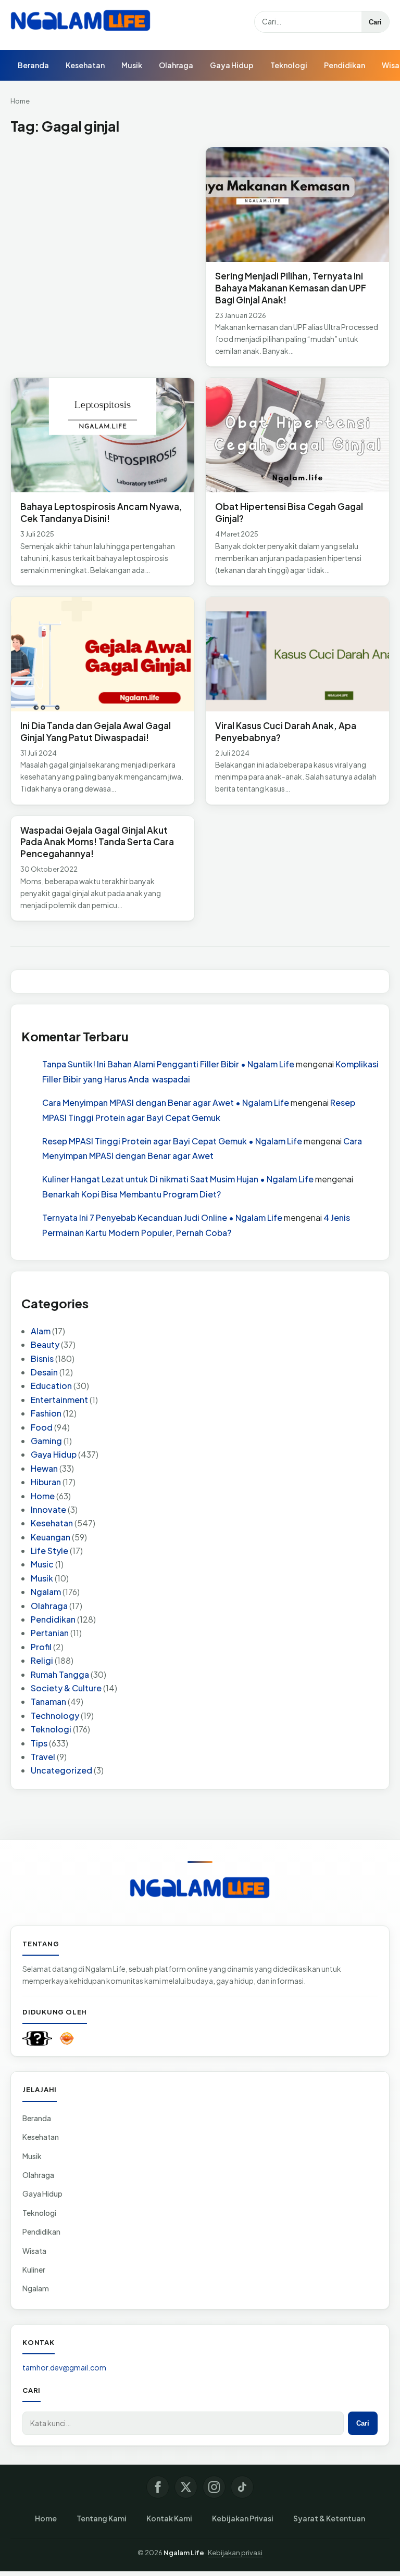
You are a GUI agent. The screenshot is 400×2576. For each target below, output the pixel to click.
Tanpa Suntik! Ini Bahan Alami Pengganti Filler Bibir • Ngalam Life (168, 1064)
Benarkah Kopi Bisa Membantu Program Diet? (132, 1194)
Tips (39, 1743)
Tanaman (48, 1701)
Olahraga (176, 65)
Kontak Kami (169, 2518)
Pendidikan (345, 65)
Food (42, 1427)
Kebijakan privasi (235, 2553)
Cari (375, 22)
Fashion (46, 1413)
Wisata (34, 2251)
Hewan (44, 1468)
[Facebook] (158, 2487)
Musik (132, 65)
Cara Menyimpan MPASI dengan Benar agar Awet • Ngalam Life (166, 1102)
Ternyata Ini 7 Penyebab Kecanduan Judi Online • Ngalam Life (162, 1217)
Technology (55, 1716)
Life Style (49, 1551)
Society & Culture (66, 1688)
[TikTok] (242, 2487)
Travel (43, 1757)
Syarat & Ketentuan (329, 2518)
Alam (41, 1331)
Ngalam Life (184, 2553)
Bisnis (42, 1359)
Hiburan (46, 1482)
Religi (42, 1660)
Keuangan (51, 1537)
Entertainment (59, 1400)
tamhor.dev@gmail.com (64, 2367)
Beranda (33, 65)
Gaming (46, 1441)
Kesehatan (85, 65)
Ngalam (46, 1592)
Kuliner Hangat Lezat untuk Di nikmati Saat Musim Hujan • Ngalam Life (178, 1179)
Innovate (48, 1509)
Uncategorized (61, 1770)
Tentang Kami (102, 2518)
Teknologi (289, 65)
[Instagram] (214, 2487)
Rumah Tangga (60, 1674)
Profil (41, 1647)
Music (42, 1564)
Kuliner (34, 2269)
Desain (44, 1372)
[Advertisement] (103, 224)
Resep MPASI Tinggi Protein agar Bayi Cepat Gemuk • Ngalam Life (172, 1141)
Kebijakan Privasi (243, 2518)
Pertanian (50, 1633)
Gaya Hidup (232, 65)
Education (51, 1386)
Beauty (45, 1344)
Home (20, 101)
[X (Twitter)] (186, 2487)
